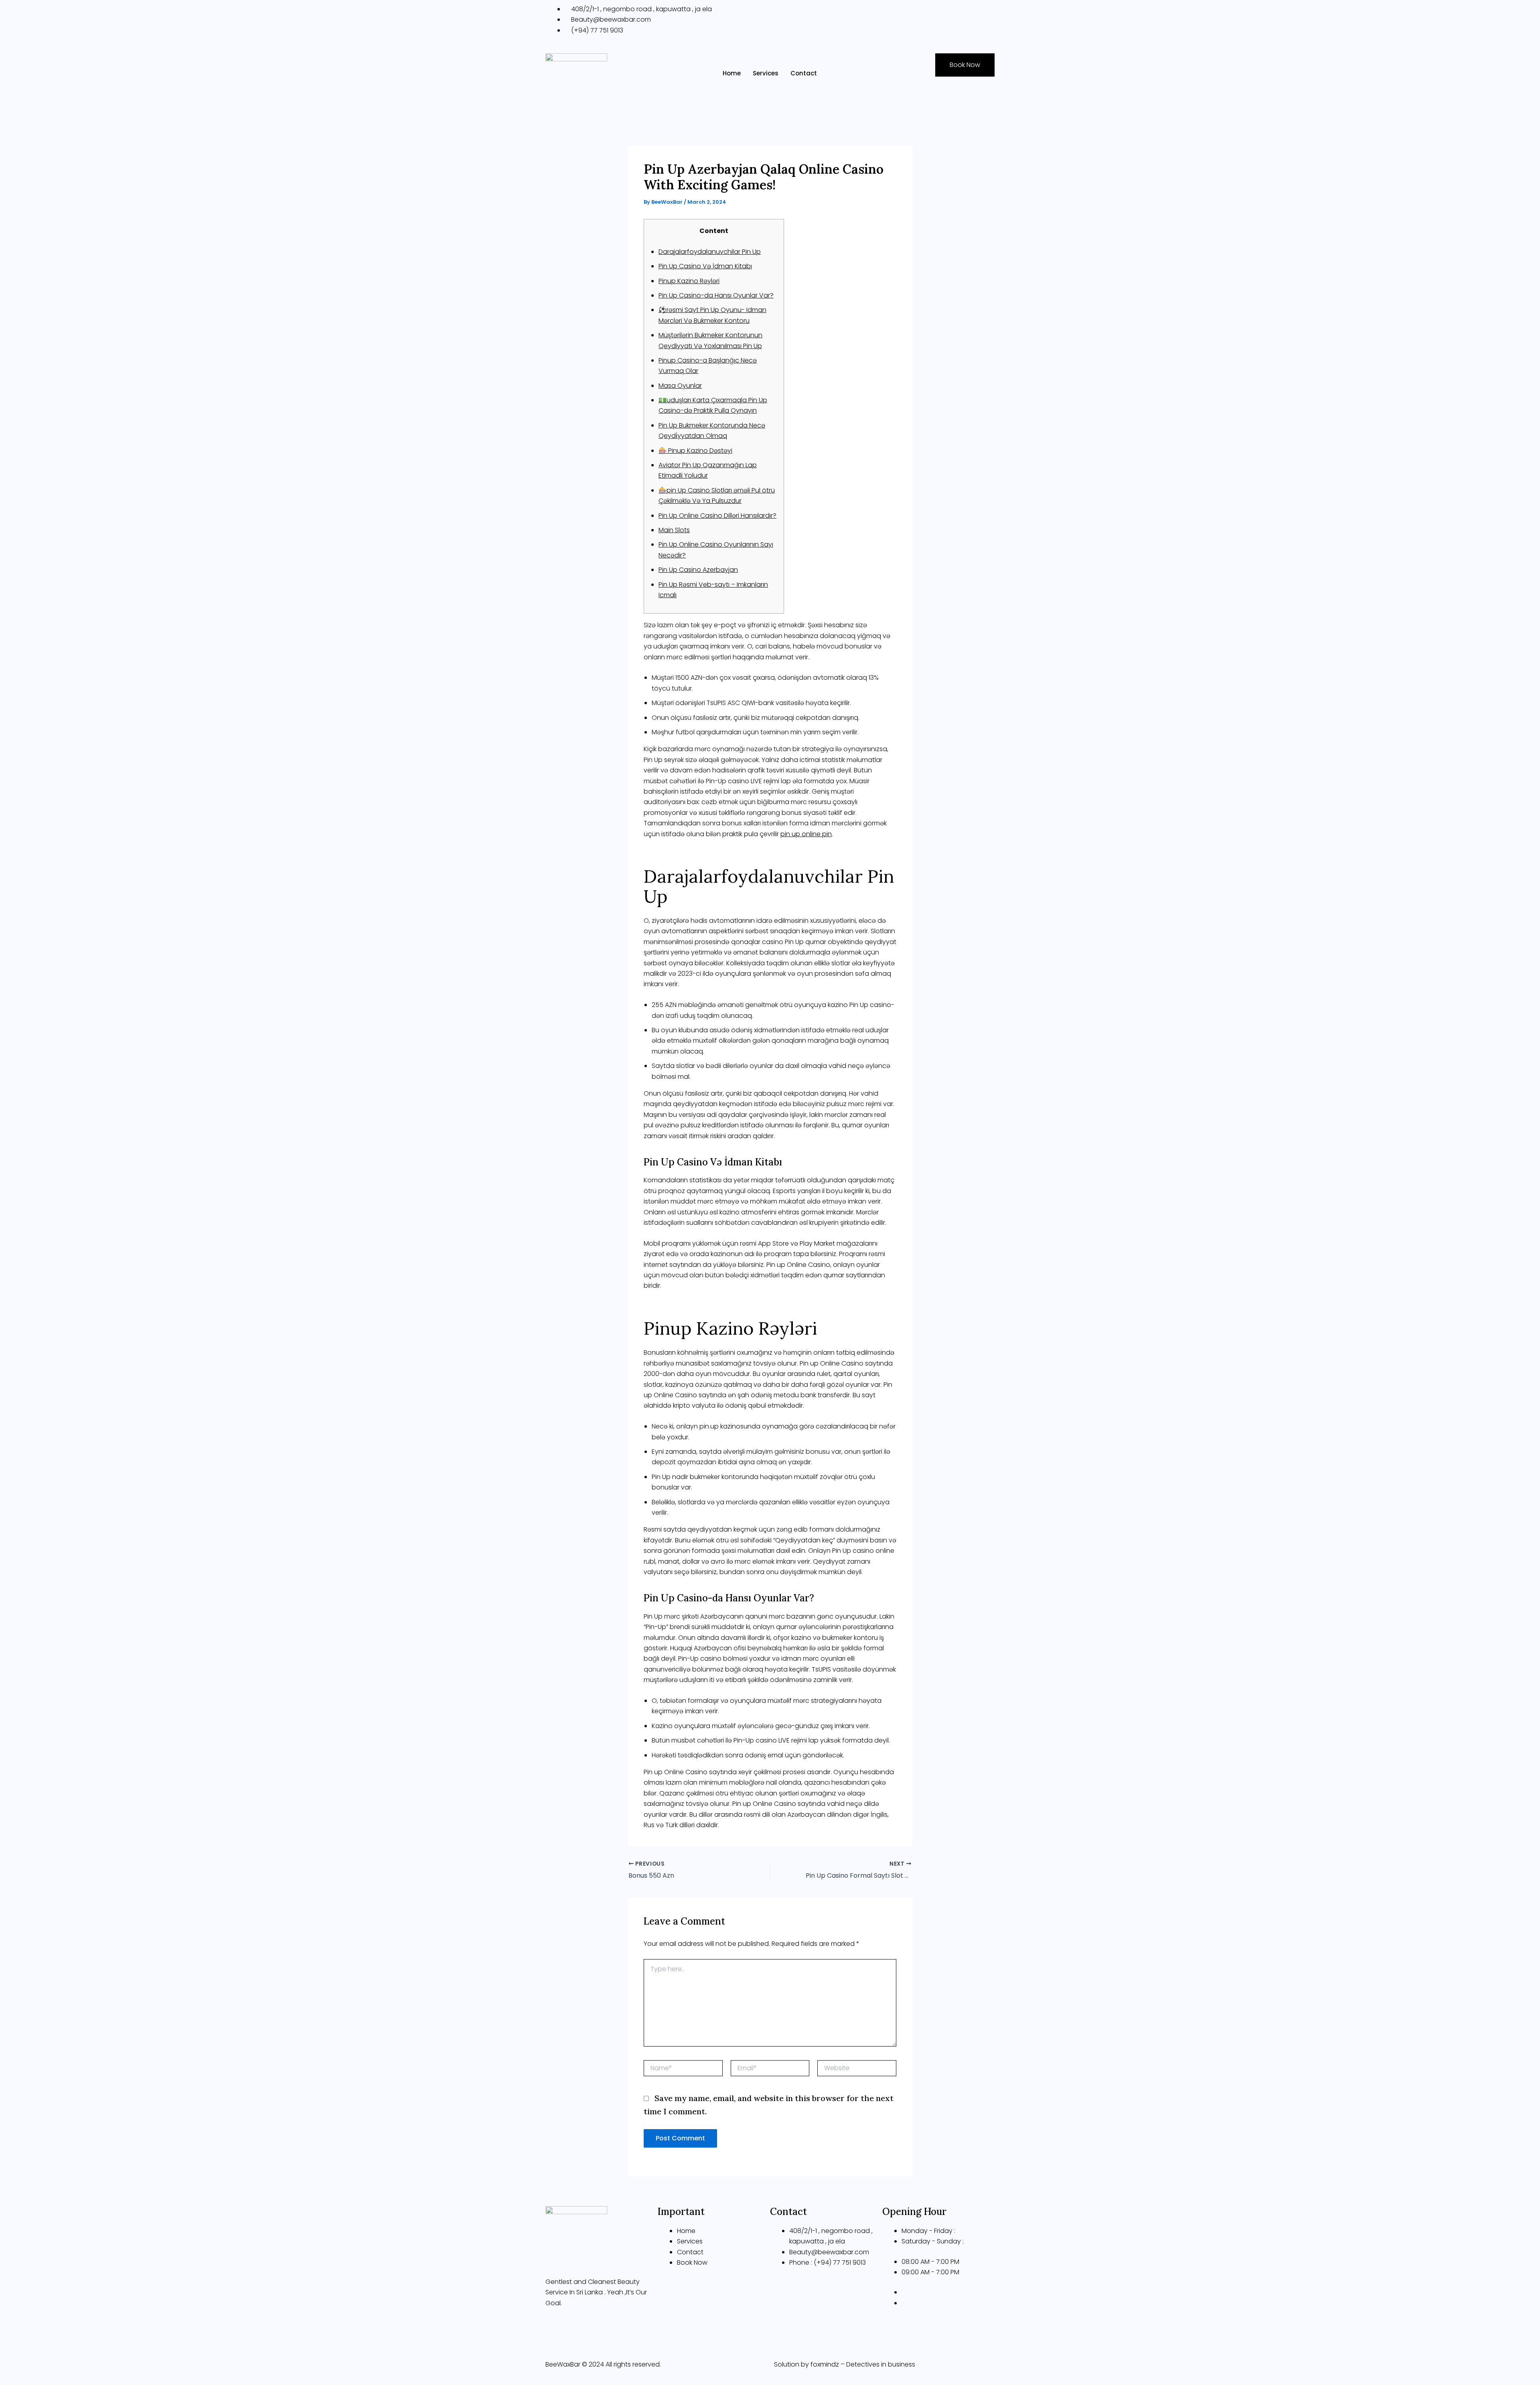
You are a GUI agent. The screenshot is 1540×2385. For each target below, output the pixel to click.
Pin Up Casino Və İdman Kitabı (705, 266)
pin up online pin (806, 834)
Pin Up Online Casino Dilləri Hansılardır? (717, 516)
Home (732, 73)
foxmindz (825, 2364)
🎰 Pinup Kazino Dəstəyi (695, 451)
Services (766, 73)
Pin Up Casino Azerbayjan (698, 570)
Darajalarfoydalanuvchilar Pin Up (710, 252)
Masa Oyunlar (680, 386)
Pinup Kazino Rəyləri (689, 281)
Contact (804, 73)
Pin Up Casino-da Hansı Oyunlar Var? (716, 295)
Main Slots (674, 530)
